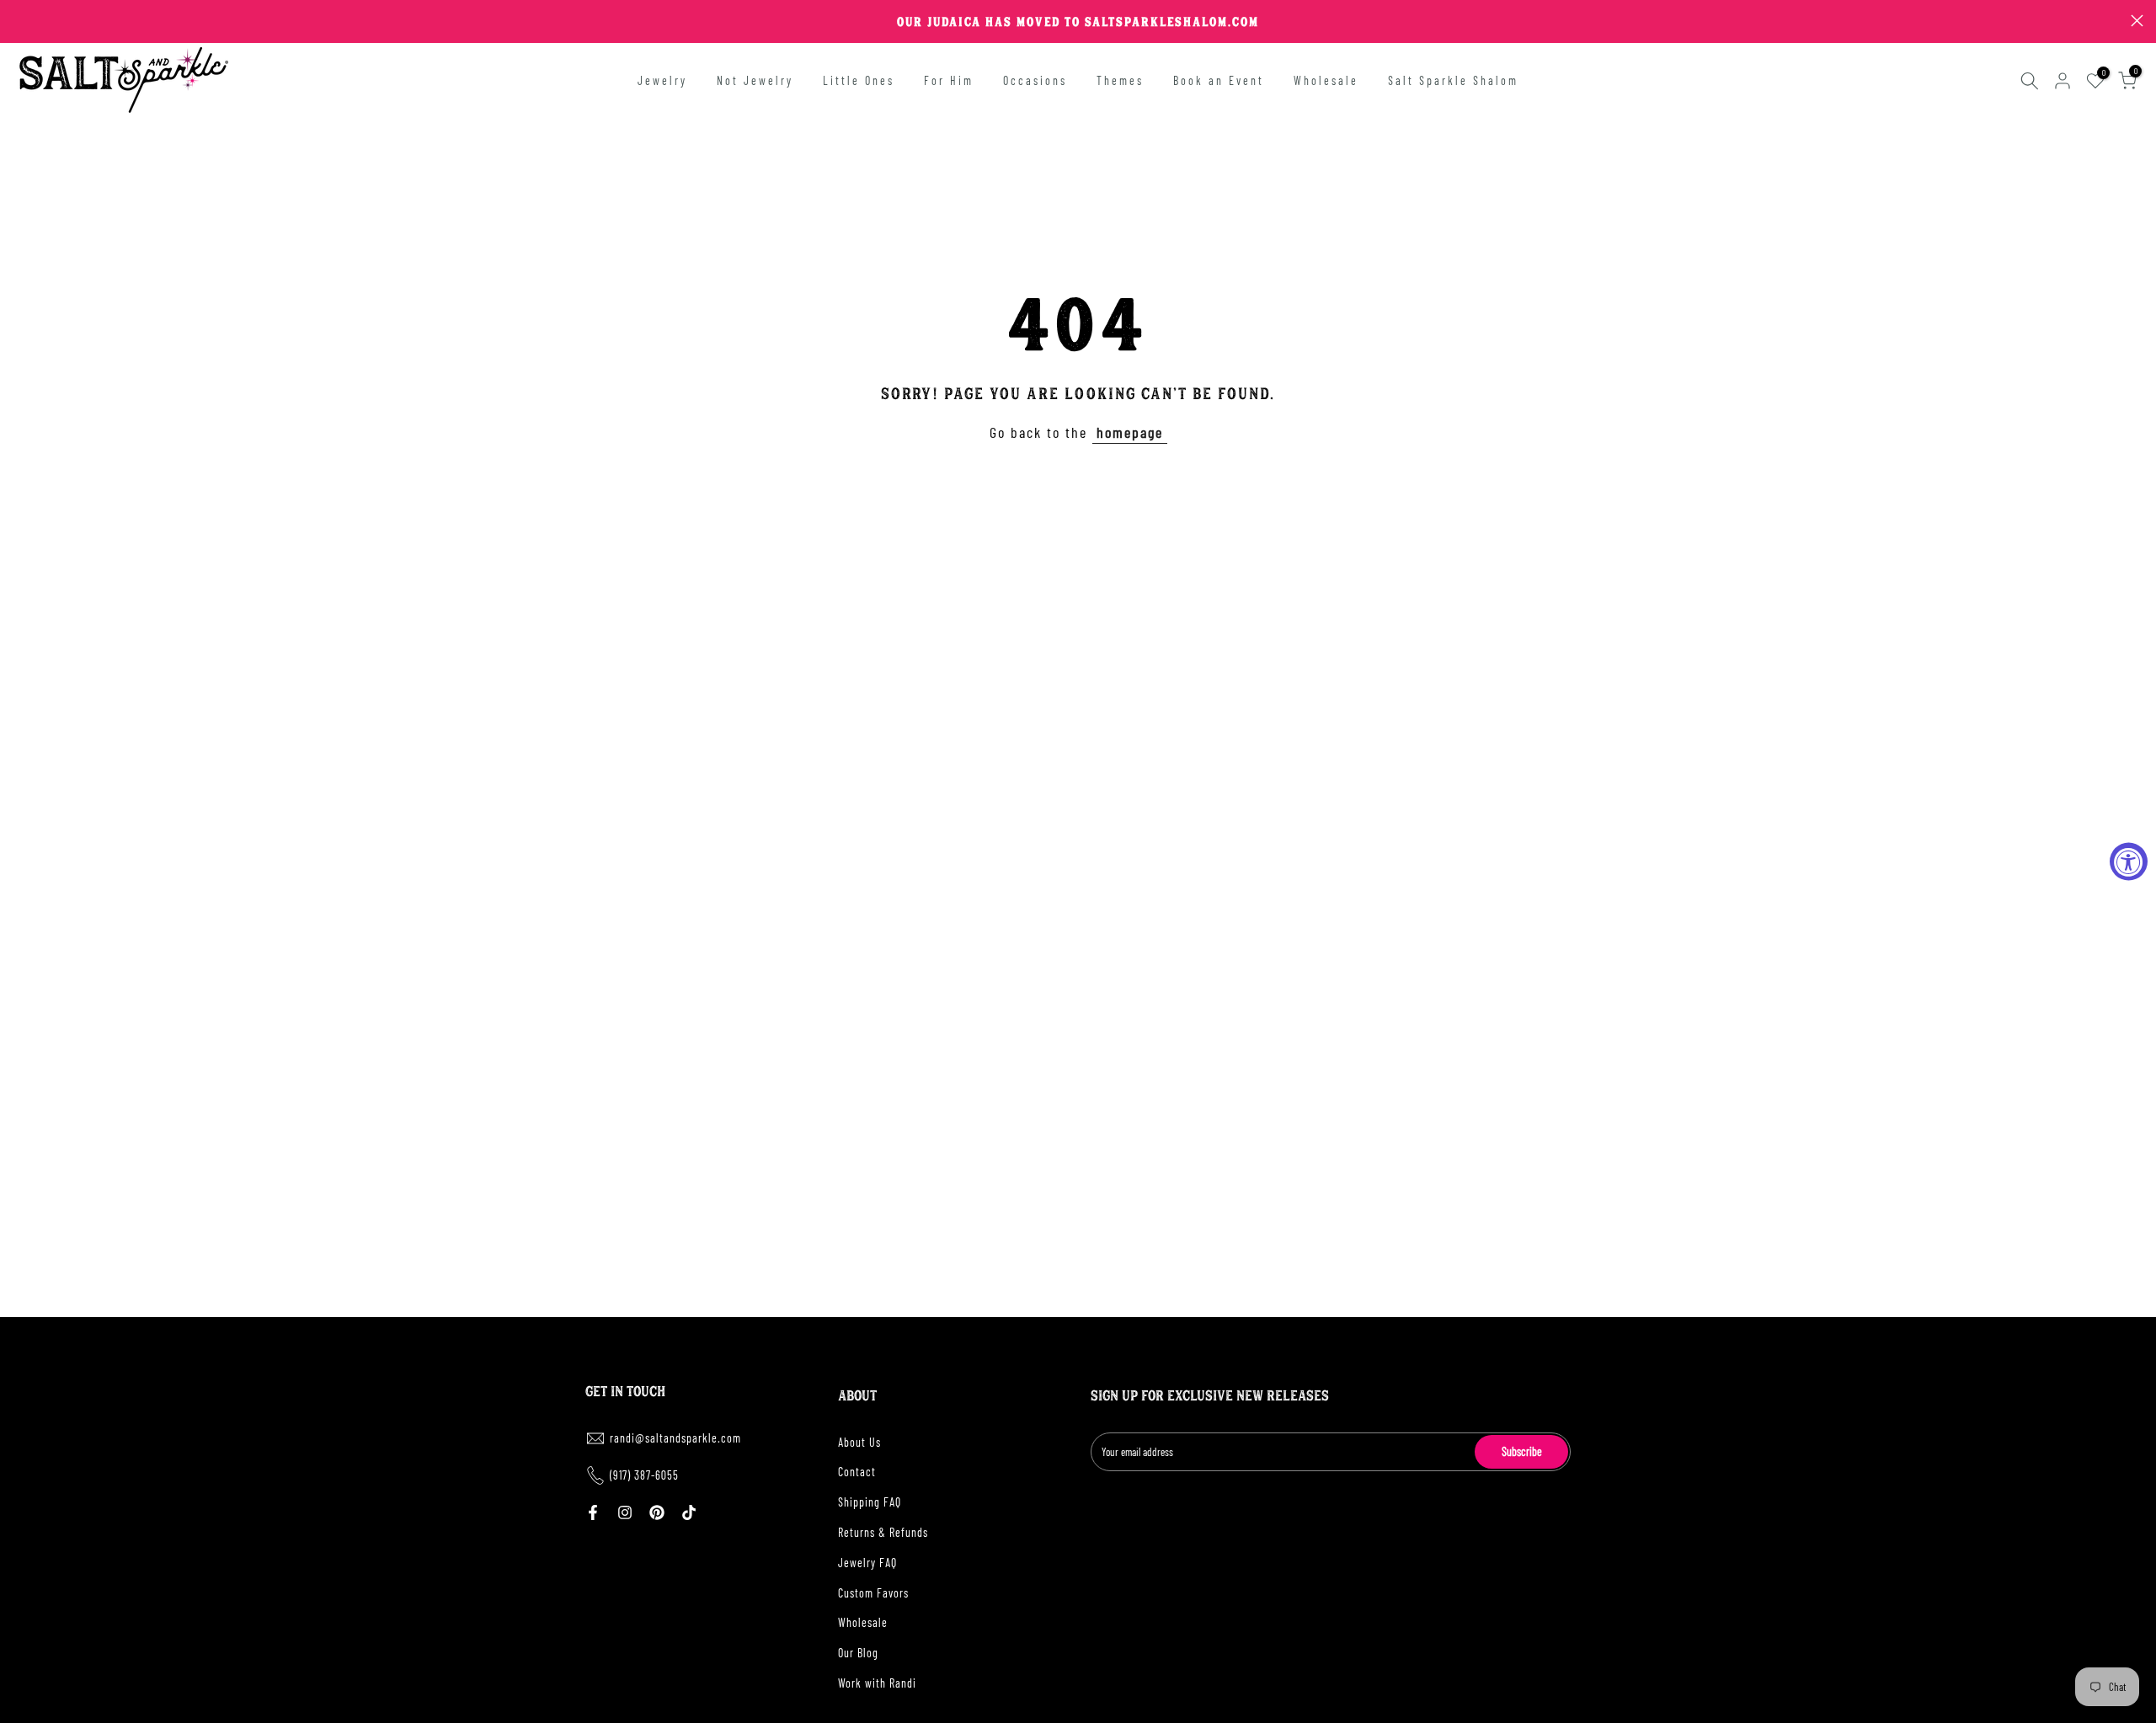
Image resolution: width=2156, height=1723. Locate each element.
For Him (949, 80)
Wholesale (1326, 80)
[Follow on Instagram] (625, 1512)
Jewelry (662, 80)
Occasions (1035, 80)
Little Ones (859, 80)
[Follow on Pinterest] (657, 1512)
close (19, 21)
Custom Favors (873, 1593)
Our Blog (858, 1653)
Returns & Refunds (883, 1532)
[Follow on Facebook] (593, 1512)
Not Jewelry (755, 80)
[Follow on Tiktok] (689, 1512)
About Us (859, 1442)
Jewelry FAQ (867, 1563)
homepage (1130, 432)
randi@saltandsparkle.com (675, 1438)
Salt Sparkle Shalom (1453, 80)
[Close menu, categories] (264, 21)
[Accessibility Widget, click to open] (2129, 862)
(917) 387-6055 (644, 1475)
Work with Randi (877, 1683)
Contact (857, 1472)
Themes (1120, 80)
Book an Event (1219, 80)
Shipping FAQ (870, 1502)
